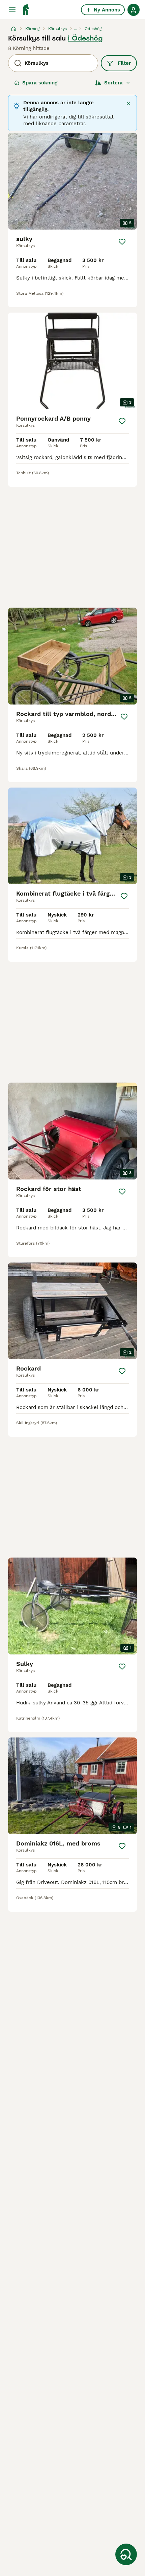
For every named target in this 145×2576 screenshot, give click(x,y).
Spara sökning (40, 83)
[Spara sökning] (126, 2554)
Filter (124, 63)
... (76, 29)
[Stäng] (128, 103)
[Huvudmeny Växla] (12, 10)
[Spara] (122, 242)
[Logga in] (134, 10)
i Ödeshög (85, 38)
